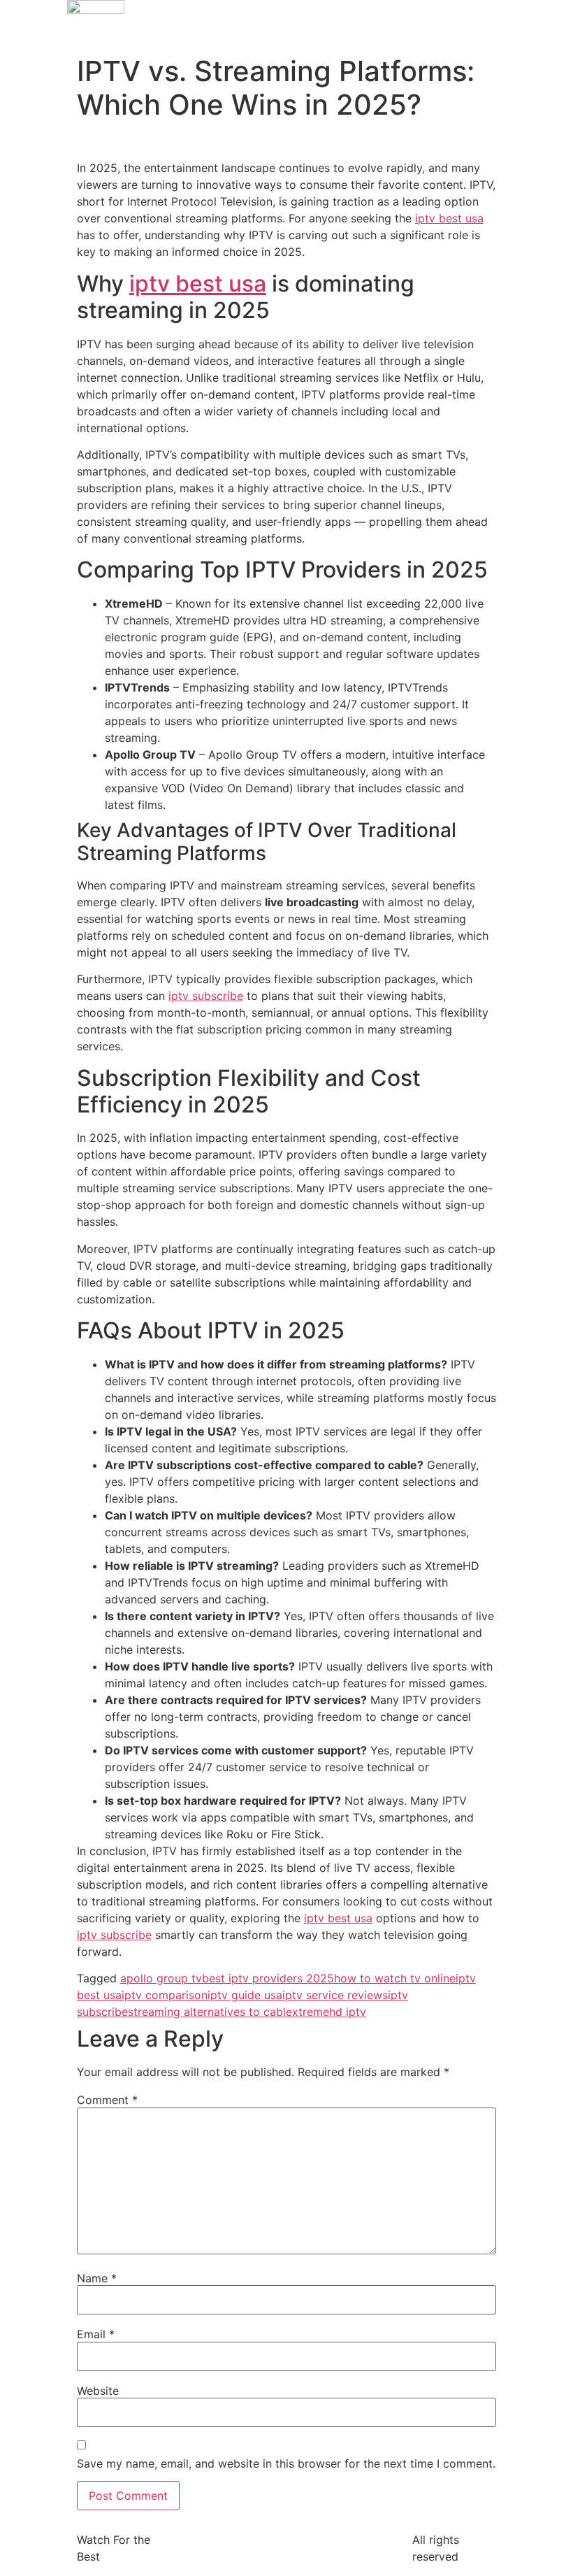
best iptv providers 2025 (268, 1978)
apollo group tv (161, 1978)
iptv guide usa (245, 1995)
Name (97, 2278)
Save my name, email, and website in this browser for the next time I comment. (286, 2463)
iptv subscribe (206, 996)
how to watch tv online (395, 1978)
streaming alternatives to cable (210, 2012)
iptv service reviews (335, 1995)
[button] (477, 13)
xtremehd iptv (329, 2012)
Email (96, 2334)
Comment (107, 2100)
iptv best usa (449, 218)
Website (98, 2391)
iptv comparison (165, 1995)
